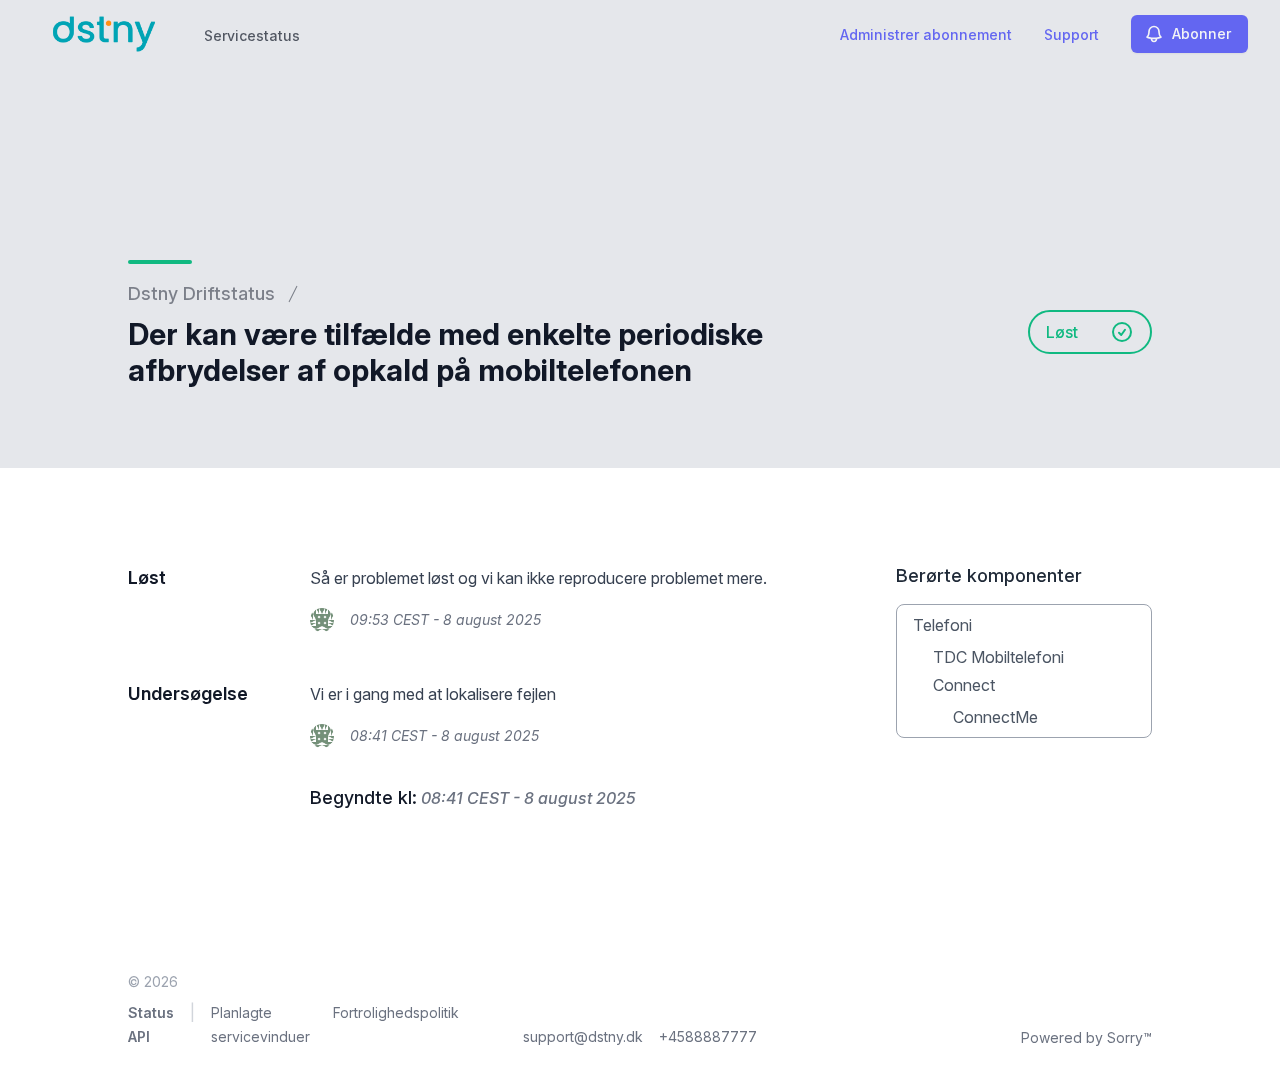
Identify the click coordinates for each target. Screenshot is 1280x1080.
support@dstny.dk (583, 1036)
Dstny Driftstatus (201, 293)
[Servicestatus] (104, 34)
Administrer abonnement (926, 34)
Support (1071, 34)
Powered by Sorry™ (1086, 1037)
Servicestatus (252, 35)
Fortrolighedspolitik (396, 1012)
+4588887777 (708, 1036)
